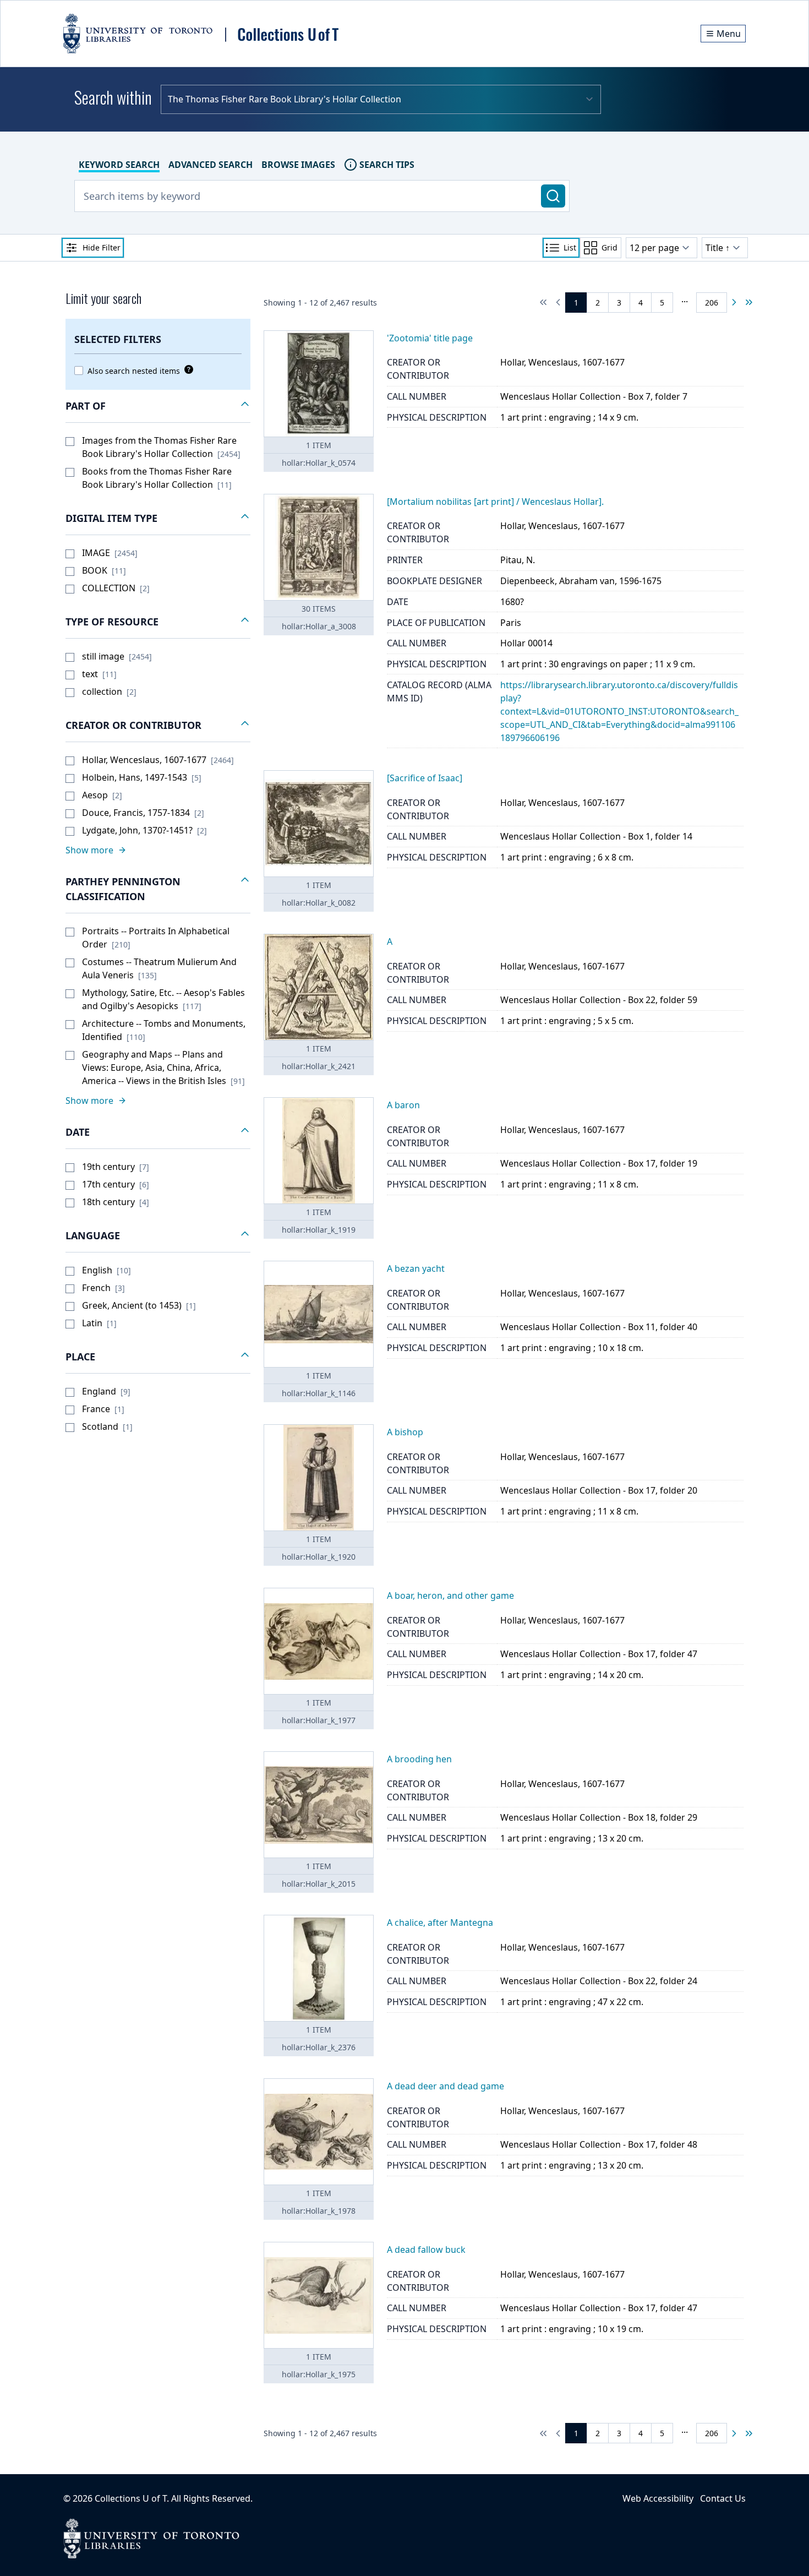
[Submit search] (553, 196)
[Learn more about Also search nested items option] (187, 369)
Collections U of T (131, 2498)
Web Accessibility (658, 2498)
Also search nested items (134, 371)
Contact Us (723, 2498)
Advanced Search (211, 165)
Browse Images (298, 165)
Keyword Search (119, 165)
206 (712, 303)
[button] (158, 406)
